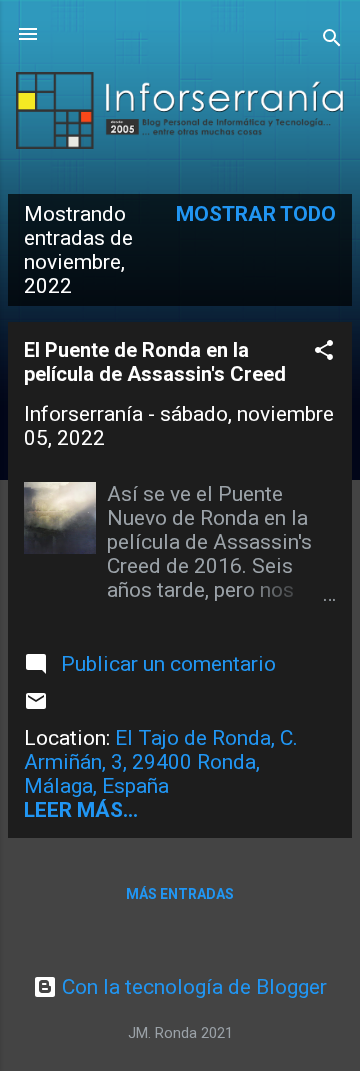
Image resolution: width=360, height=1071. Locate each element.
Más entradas (180, 894)
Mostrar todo (256, 214)
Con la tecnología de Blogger (192, 987)
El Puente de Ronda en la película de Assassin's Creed (155, 362)
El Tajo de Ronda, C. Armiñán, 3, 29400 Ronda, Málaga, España (161, 762)
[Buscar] (332, 40)
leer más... (81, 810)
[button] (324, 352)
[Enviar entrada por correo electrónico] (36, 706)
